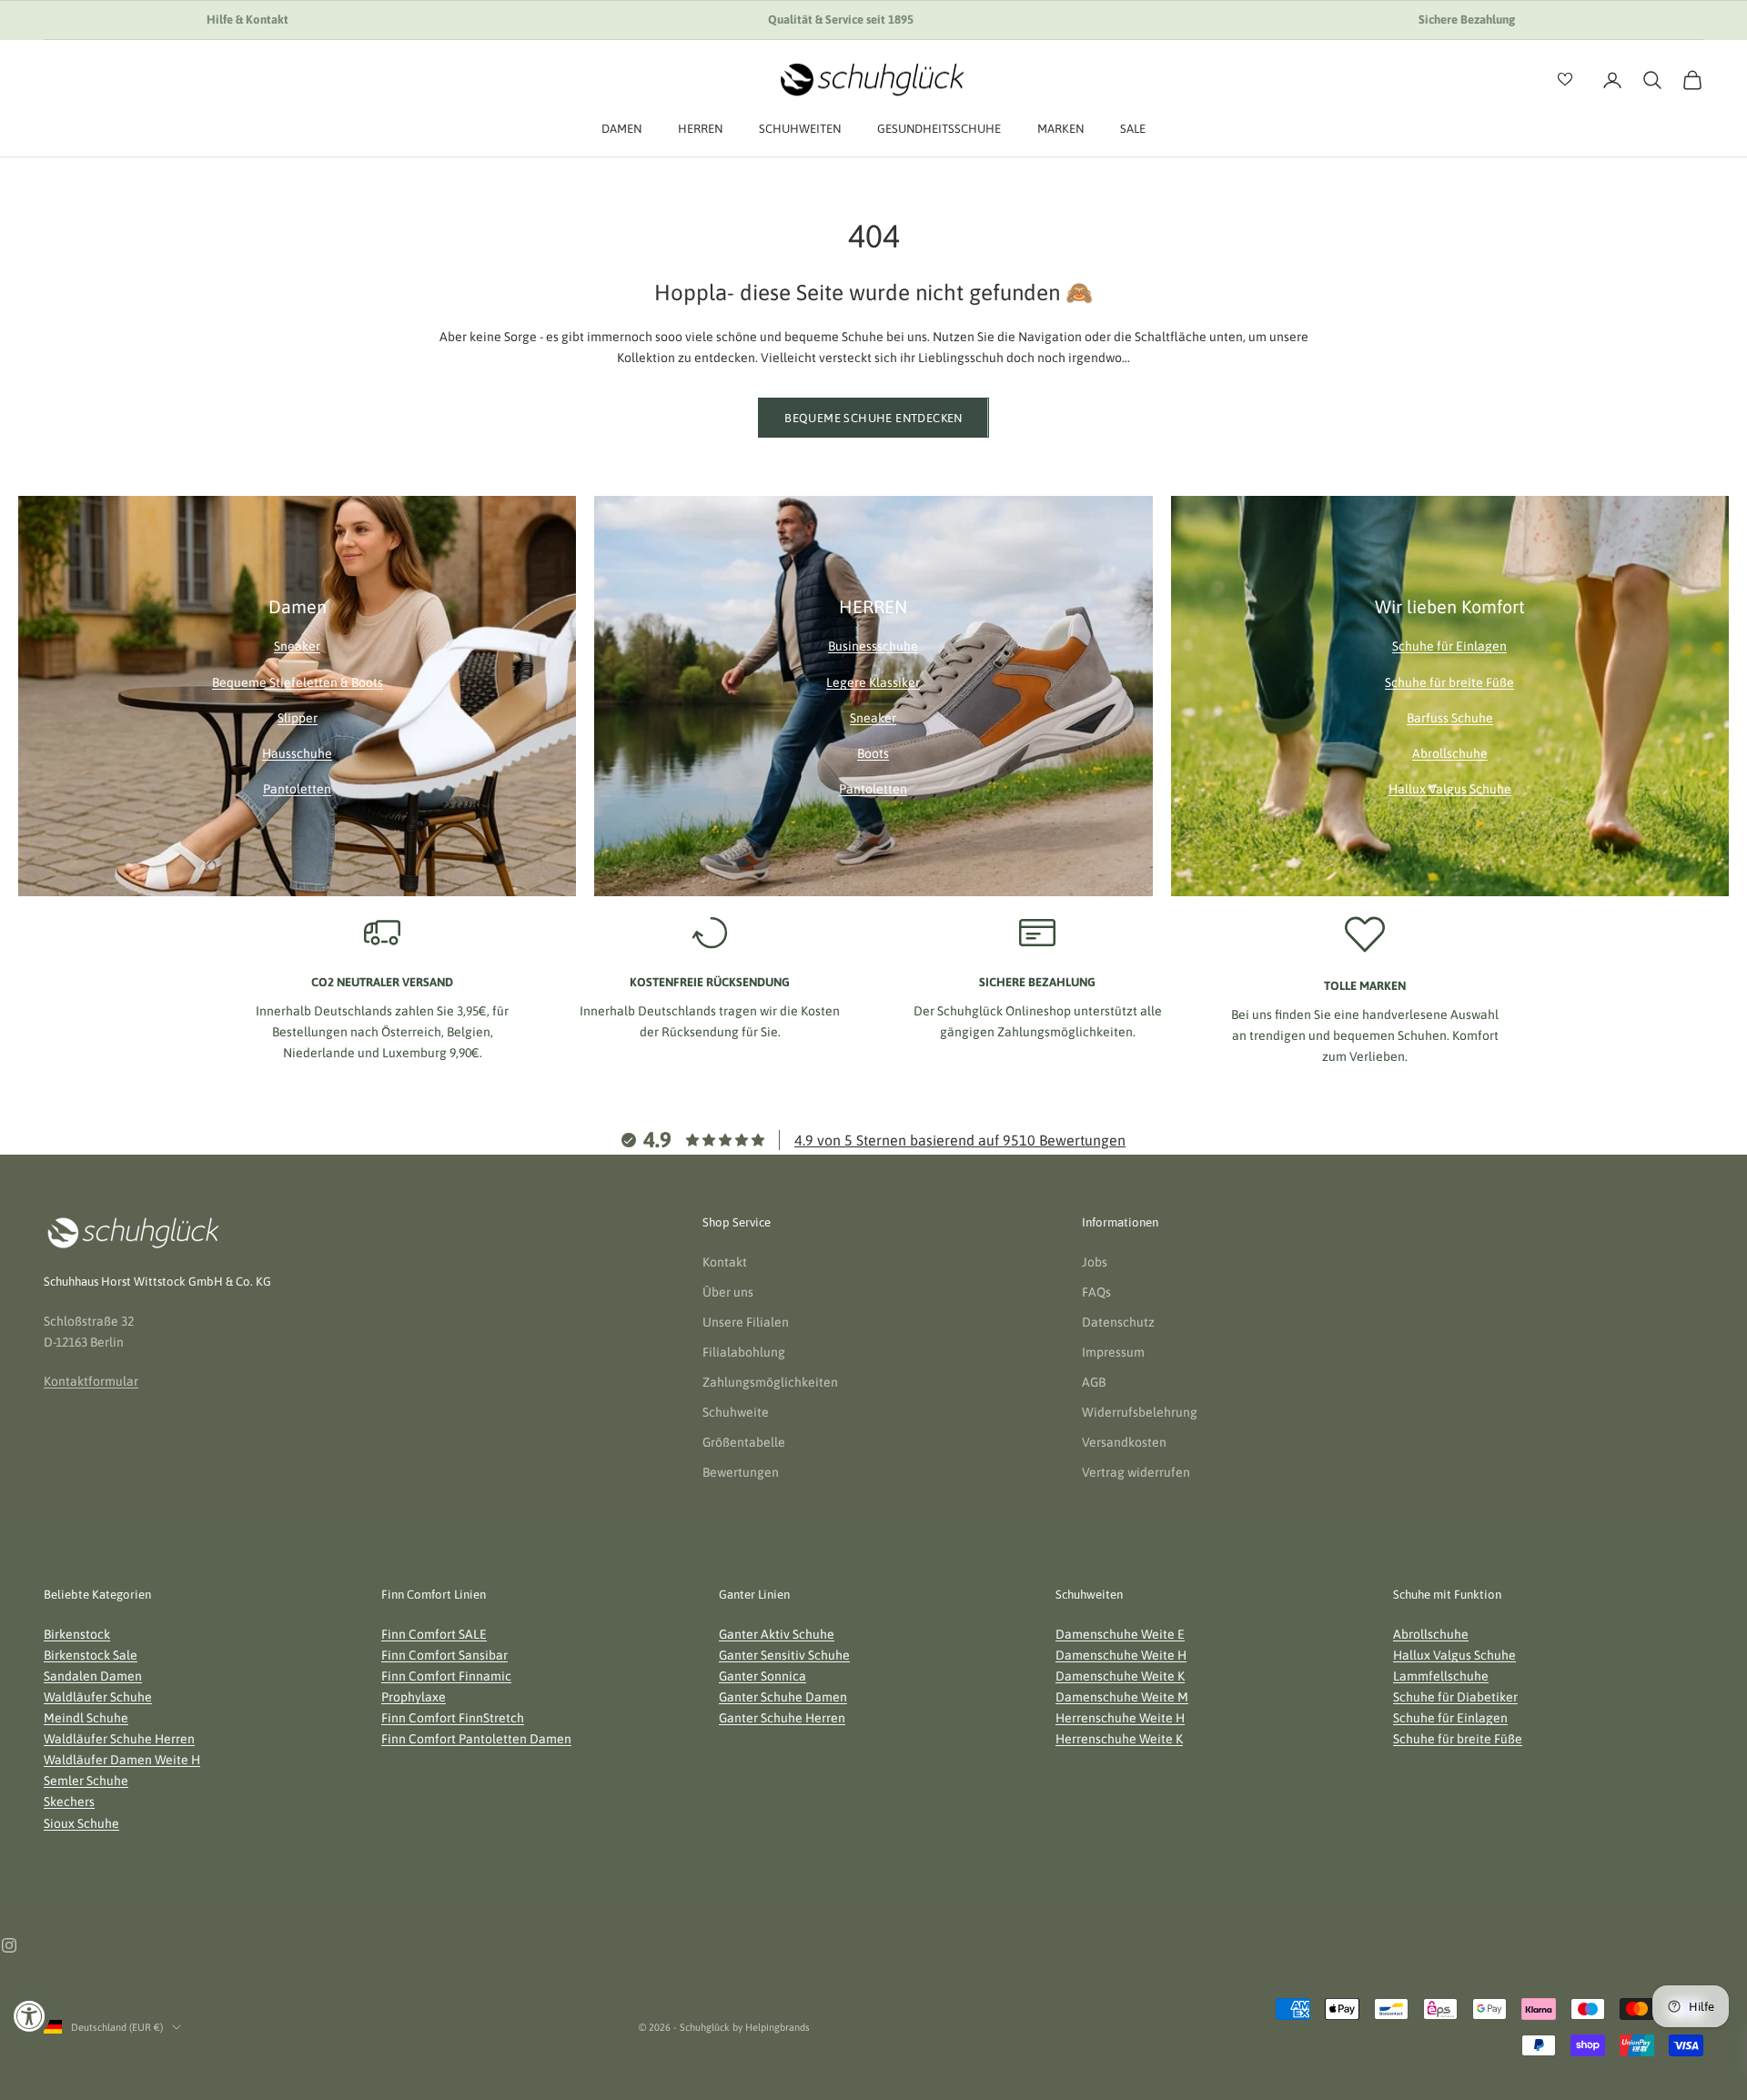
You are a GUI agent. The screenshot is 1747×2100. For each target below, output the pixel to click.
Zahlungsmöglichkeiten (770, 1382)
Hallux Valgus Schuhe (1450, 789)
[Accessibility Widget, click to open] (30, 2016)
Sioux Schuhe (81, 1823)
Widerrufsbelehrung (1140, 1412)
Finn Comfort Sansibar (444, 1655)
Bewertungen (741, 1472)
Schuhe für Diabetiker (1455, 1697)
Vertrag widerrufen (1136, 1472)
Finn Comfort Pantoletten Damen (476, 1739)
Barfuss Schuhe (1450, 718)
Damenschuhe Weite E (1120, 1634)
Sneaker (297, 646)
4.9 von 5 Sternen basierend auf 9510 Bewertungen (960, 1140)
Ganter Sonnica (762, 1676)
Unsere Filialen (746, 1322)
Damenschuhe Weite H (1121, 1655)
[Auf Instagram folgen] (9, 1945)
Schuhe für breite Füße (1449, 682)
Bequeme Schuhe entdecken (873, 418)
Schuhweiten (800, 129)
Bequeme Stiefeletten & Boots (298, 682)
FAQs (1096, 1292)
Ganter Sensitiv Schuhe (784, 1655)
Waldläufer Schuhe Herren (119, 1739)
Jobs (1095, 1262)
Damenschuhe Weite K (1120, 1676)
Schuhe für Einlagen (1449, 646)
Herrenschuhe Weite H (1120, 1718)
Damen (621, 129)
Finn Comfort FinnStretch (453, 1718)
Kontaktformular (91, 1381)
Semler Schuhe (86, 1781)
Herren (700, 129)
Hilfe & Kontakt (247, 20)
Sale (1133, 129)
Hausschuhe (297, 753)
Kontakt (725, 1262)
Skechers (69, 1802)
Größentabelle (744, 1442)
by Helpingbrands (771, 2027)
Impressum (1113, 1352)
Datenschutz (1118, 1322)
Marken (1060, 129)
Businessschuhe (873, 646)
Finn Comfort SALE (434, 1634)
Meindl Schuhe (86, 1718)
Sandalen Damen (93, 1676)
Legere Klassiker (873, 682)
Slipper (298, 718)
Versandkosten (1124, 1442)
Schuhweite (736, 1412)
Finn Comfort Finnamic (446, 1676)
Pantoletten (297, 789)
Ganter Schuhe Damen (783, 1697)
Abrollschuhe (1450, 753)
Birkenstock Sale (91, 1655)
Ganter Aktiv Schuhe (777, 1634)
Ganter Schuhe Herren (782, 1718)
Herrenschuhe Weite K (1119, 1739)
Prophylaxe (414, 1697)
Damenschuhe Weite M (1122, 1697)
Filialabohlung (744, 1352)
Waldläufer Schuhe (98, 1697)
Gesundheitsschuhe (939, 129)
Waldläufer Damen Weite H (122, 1760)
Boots (873, 753)
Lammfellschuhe (1441, 1676)
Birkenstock (77, 1634)
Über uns (728, 1292)
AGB (1094, 1382)
